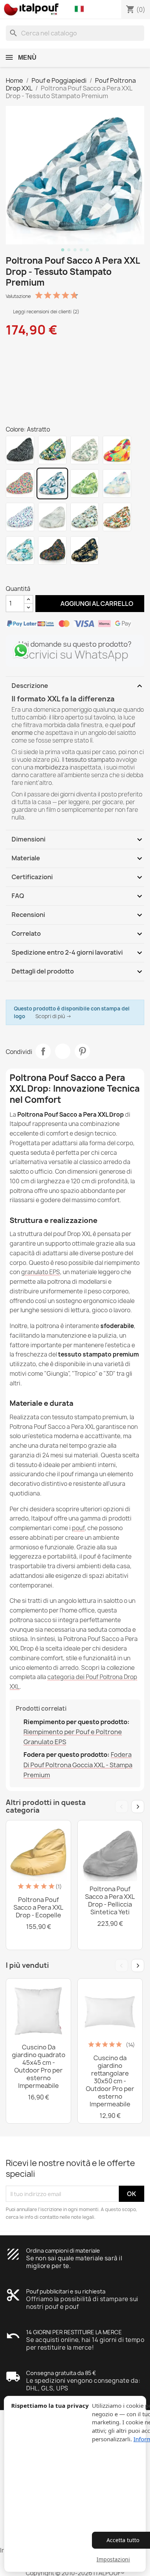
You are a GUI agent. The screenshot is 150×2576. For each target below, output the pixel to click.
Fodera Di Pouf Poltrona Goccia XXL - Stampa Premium (78, 1765)
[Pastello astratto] (117, 483)
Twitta (63, 1051)
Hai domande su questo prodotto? (75, 644)
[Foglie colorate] (52, 550)
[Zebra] (20, 450)
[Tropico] (52, 450)
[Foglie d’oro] (85, 550)
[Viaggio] (85, 517)
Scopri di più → (53, 1016)
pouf (78, 1528)
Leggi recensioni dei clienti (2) (46, 312)
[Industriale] (52, 517)
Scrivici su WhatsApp (75, 655)
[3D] (20, 517)
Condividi (43, 1051)
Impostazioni (113, 2559)
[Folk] (20, 483)
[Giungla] (85, 483)
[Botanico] (85, 450)
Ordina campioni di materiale (63, 2251)
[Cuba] (117, 517)
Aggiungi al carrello (90, 603)
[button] (81, 9)
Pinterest (82, 1051)
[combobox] (75, 33)
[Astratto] (52, 483)
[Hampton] (20, 550)
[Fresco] (117, 450)
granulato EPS (41, 1272)
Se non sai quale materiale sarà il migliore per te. (74, 2262)
